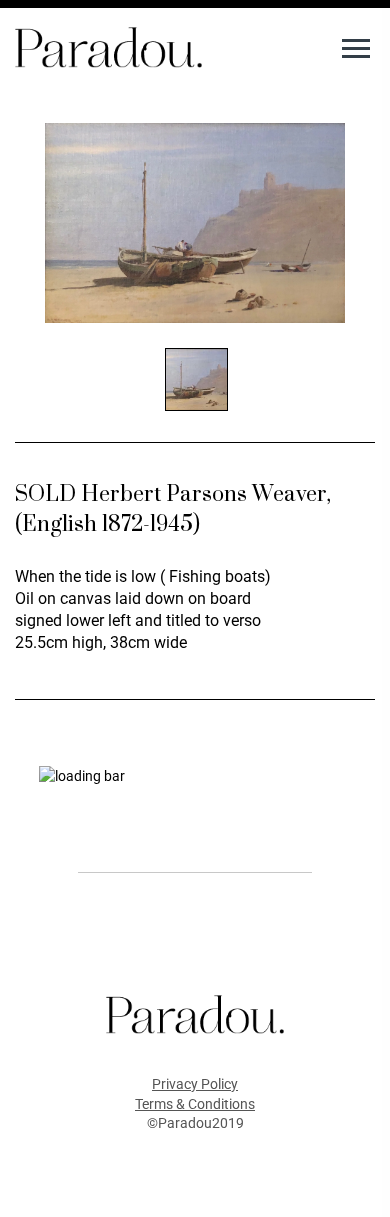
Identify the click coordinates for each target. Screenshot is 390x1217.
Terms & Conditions (195, 1104)
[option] (195, 223)
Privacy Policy (195, 1084)
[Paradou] (108, 46)
